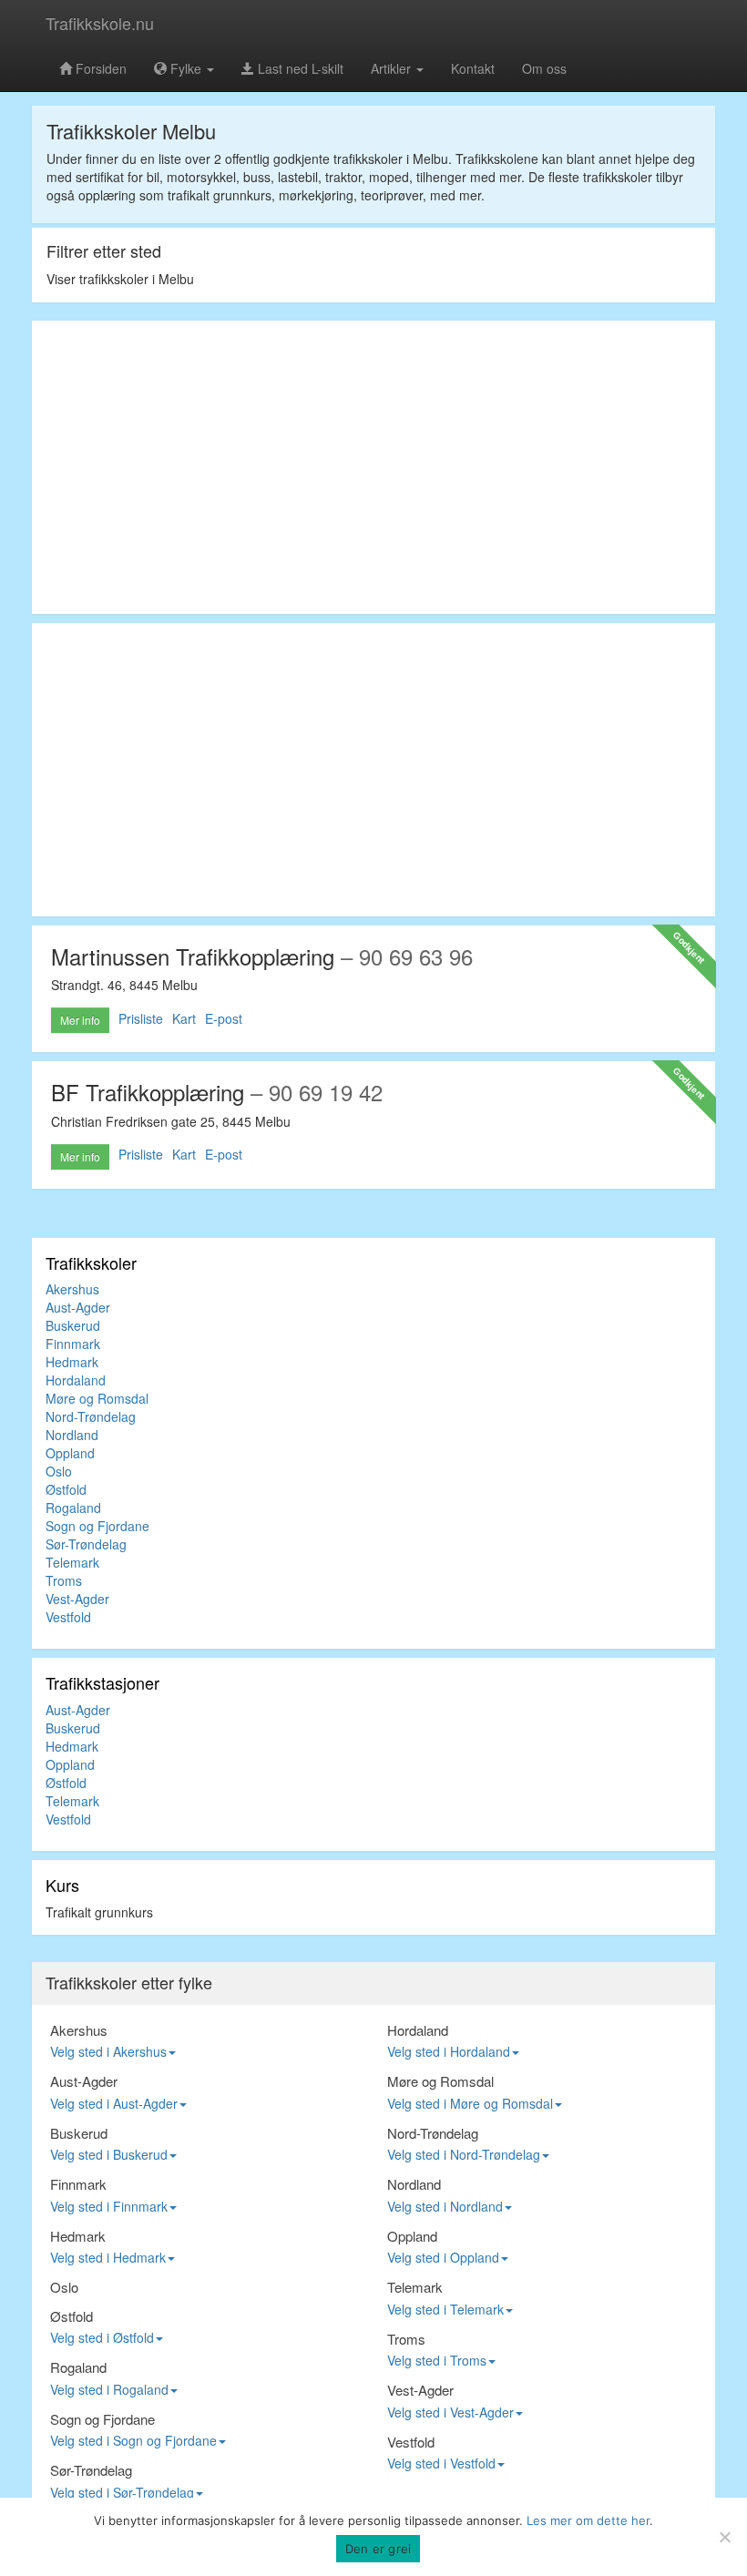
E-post (224, 1018)
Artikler (393, 68)
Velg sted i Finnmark (109, 2206)
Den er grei (379, 2549)
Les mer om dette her (588, 2520)
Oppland (70, 1453)
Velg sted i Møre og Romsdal (470, 2103)
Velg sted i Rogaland (109, 2389)
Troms (64, 1580)
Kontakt (473, 68)
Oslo (59, 1471)
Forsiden (99, 68)
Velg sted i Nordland (445, 2206)
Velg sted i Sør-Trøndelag (122, 2492)
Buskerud (73, 1325)
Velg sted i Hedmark (108, 2257)
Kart (184, 1018)
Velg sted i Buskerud (109, 2154)
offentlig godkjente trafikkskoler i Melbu (337, 158)
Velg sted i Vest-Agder (450, 2412)
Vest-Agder (77, 1599)
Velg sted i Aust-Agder (114, 2103)
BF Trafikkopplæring (148, 1092)
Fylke (186, 68)
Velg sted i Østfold (102, 2337)
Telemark (72, 1562)
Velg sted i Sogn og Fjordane (133, 2440)
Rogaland (73, 1508)
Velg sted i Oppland (443, 2257)
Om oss (544, 68)
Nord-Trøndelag (91, 1416)
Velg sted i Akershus (108, 2051)
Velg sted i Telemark (445, 2309)
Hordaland (76, 1380)
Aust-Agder (78, 1307)
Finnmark (73, 1344)
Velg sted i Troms (437, 2360)
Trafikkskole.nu (100, 23)
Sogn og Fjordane (97, 1526)
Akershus (72, 1289)
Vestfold (68, 1617)
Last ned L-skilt (299, 68)
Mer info (80, 1020)
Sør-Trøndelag (86, 1544)
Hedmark (72, 1362)
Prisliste (141, 1018)
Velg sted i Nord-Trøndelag (464, 2154)
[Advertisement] (373, 467)
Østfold (66, 1489)
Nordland (72, 1435)
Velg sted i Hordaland (449, 2051)
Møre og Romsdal (97, 1398)
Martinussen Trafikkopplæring (193, 956)
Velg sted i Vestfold (441, 2463)
